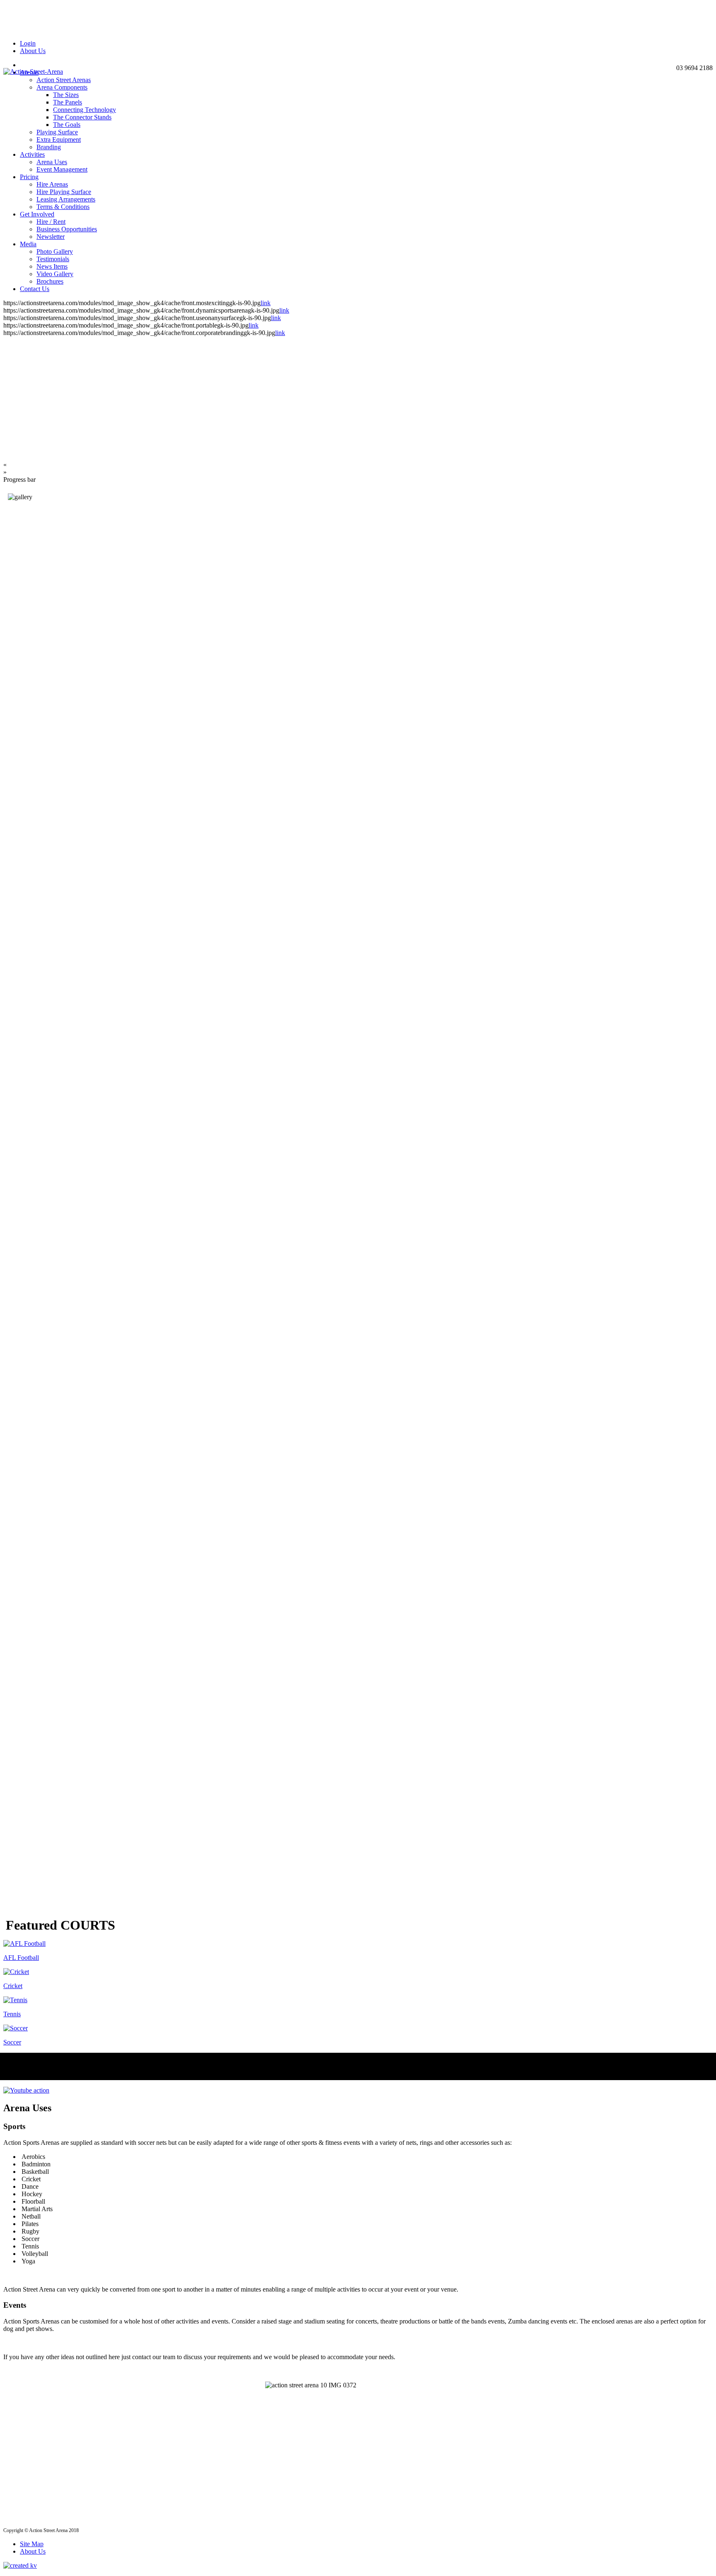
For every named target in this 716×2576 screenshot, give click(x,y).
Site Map (32, 2544)
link (266, 303)
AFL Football (21, 1958)
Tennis (12, 2014)
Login (28, 43)
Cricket (13, 1986)
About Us (33, 51)
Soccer (12, 2042)
